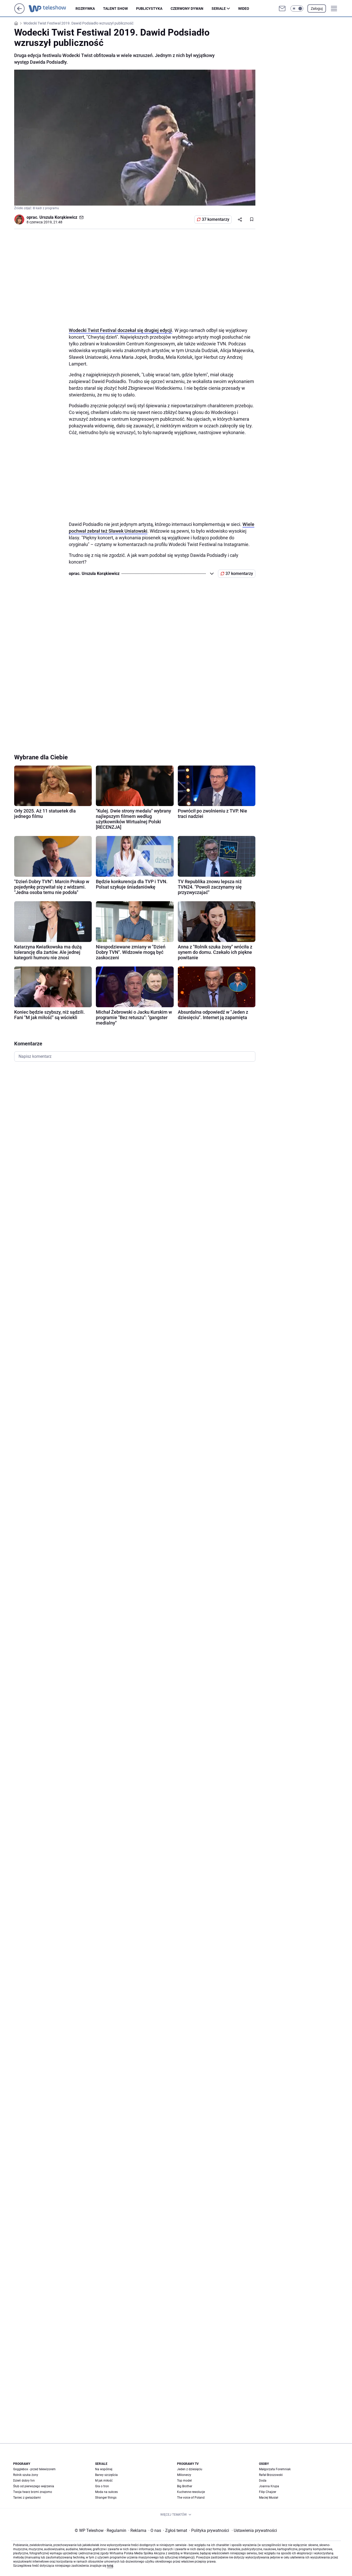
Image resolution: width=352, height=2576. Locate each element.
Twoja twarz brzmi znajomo (33, 2492)
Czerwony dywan (187, 9)
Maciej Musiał (269, 2498)
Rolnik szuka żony (26, 2475)
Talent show (115, 9)
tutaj (110, 2566)
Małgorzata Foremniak (275, 2469)
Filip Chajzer (268, 2492)
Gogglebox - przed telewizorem (34, 2469)
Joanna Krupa (269, 2486)
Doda (263, 2481)
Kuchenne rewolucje (191, 2492)
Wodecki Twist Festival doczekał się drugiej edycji (120, 330)
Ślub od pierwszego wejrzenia (34, 2486)
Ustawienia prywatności (254, 2530)
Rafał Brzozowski (271, 2475)
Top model (184, 2481)
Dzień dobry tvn (24, 2481)
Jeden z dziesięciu (190, 2469)
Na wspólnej (104, 2469)
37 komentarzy (216, 219)
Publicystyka (149, 9)
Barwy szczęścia (106, 2475)
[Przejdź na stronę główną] (19, 12)
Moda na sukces (106, 2492)
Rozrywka (85, 9)
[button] (297, 9)
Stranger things (106, 2498)
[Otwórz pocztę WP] (282, 9)
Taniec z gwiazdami (27, 2498)
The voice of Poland (191, 2498)
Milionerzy (184, 2475)
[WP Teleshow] (52, 9)
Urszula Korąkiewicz (58, 217)
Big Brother (185, 2486)
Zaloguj (317, 9)
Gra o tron (102, 2486)
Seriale (219, 9)
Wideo (244, 9)
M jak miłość (104, 2481)
